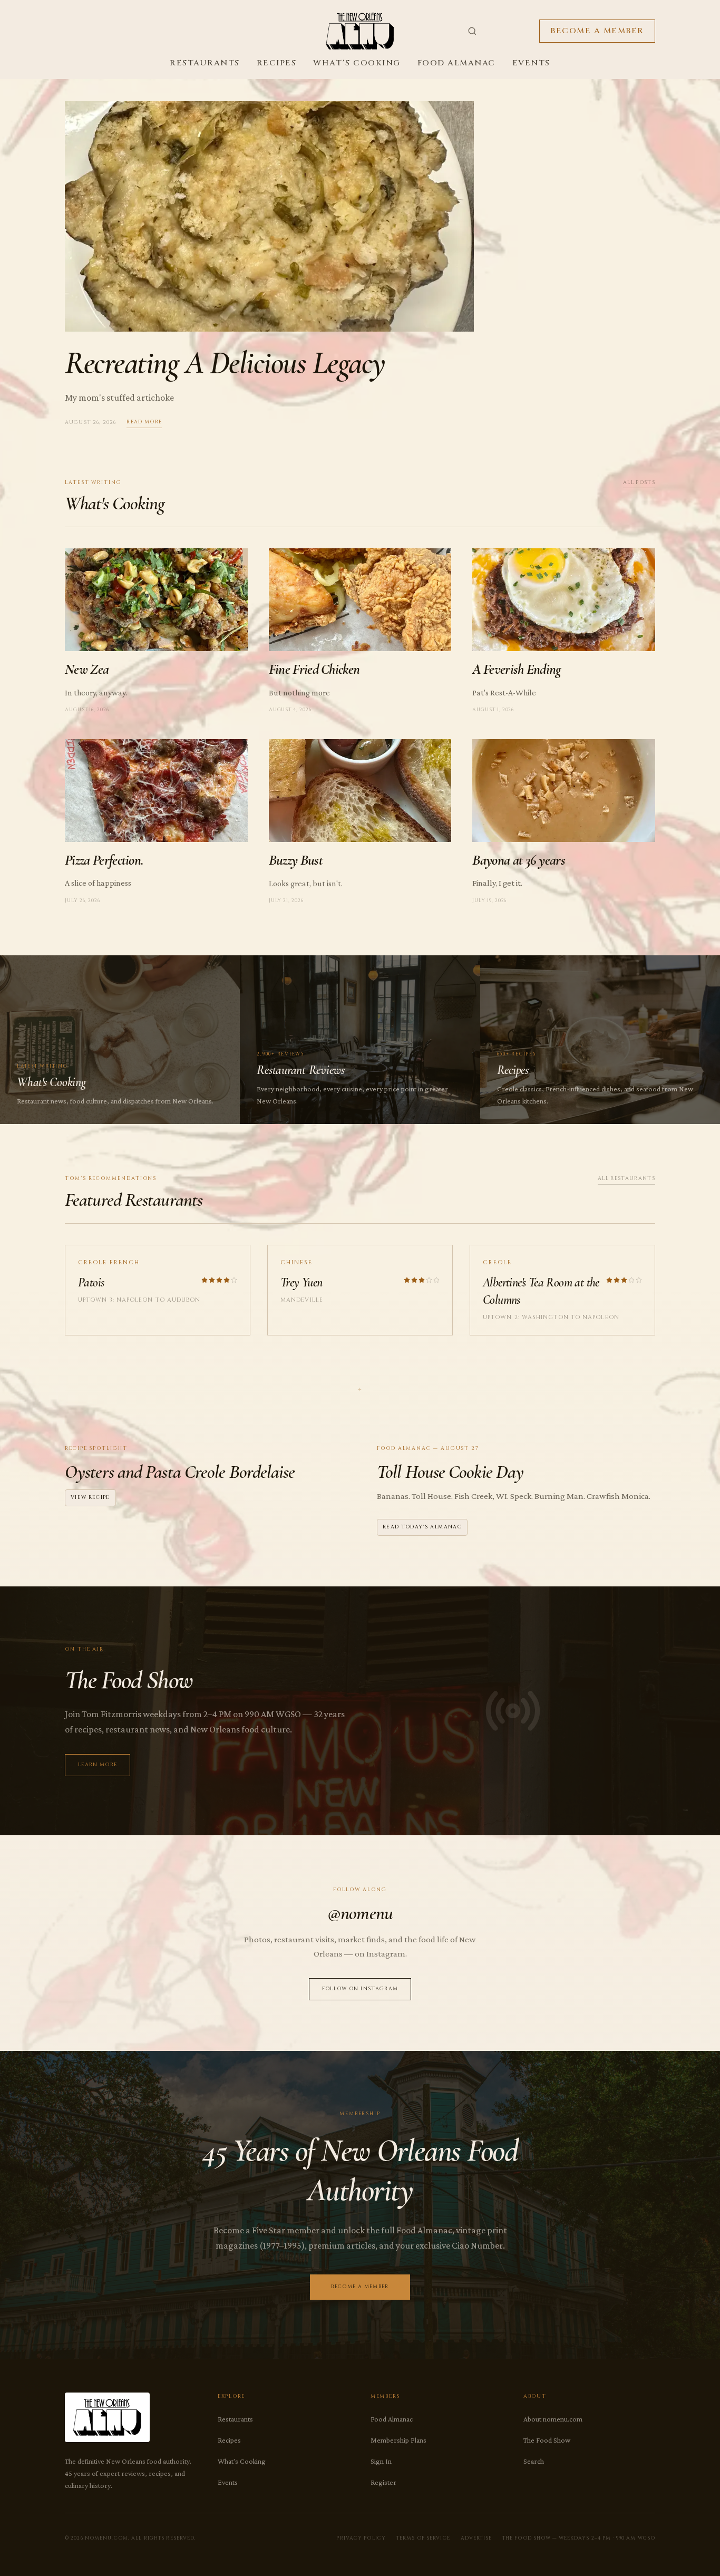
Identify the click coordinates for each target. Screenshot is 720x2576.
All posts (639, 483)
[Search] (472, 31)
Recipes (277, 63)
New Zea (87, 669)
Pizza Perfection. (104, 860)
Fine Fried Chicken (314, 669)
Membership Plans (398, 2440)
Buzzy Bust (296, 860)
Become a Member (597, 31)
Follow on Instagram (360, 1989)
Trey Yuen (301, 1282)
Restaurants (205, 63)
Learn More (98, 1765)
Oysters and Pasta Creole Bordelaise (180, 1472)
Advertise (476, 2538)
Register (383, 2482)
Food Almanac (456, 63)
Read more (144, 422)
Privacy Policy (361, 2538)
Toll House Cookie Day (450, 1472)
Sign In (381, 2461)
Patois (91, 1282)
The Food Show (547, 2440)
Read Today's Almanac (422, 1527)
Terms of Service (423, 2538)
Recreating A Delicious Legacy (225, 363)
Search (534, 2461)
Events (531, 63)
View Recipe (90, 1498)
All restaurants (626, 1179)
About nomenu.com (553, 2419)
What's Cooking (357, 63)
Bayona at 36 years (519, 860)
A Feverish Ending (517, 669)
